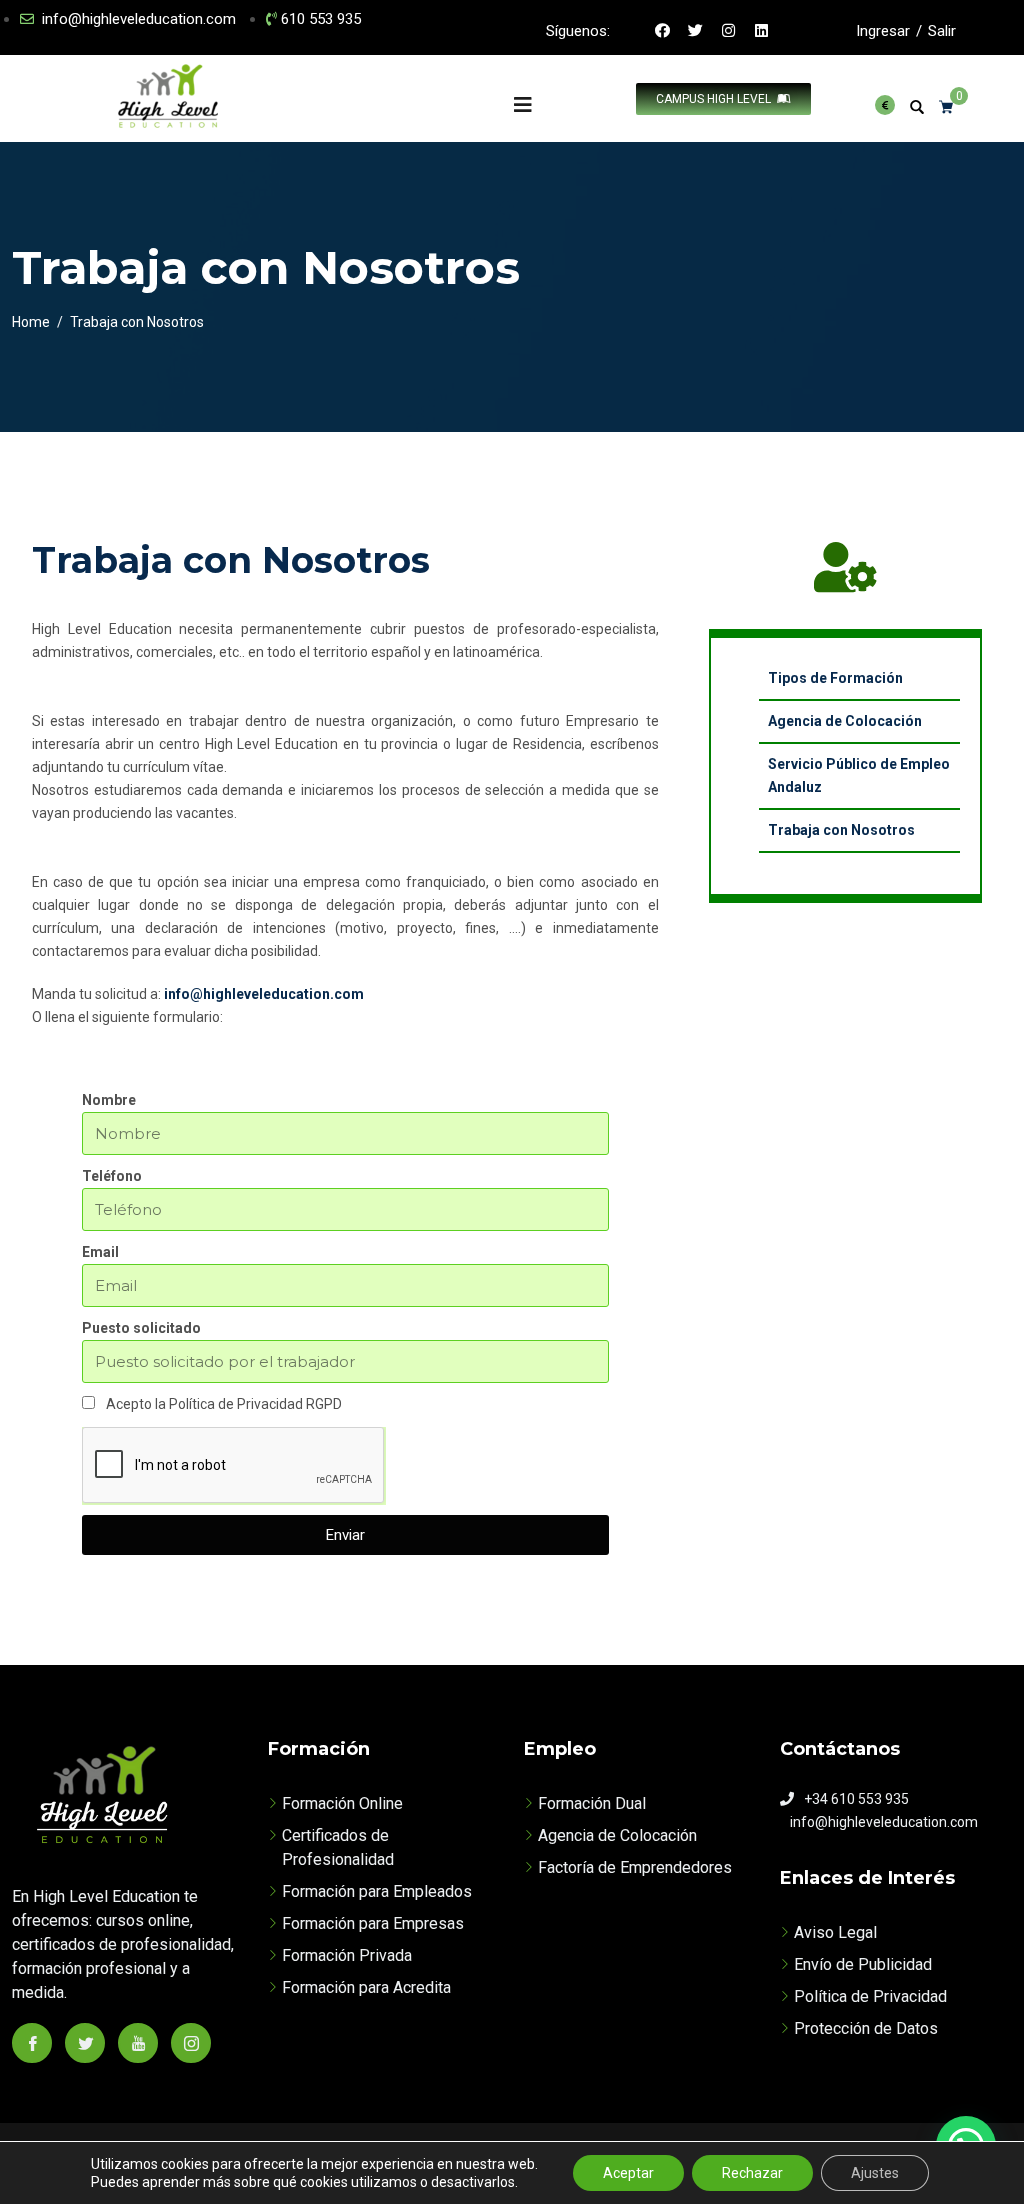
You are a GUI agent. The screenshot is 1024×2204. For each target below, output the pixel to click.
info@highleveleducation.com (264, 994)
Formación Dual (592, 1803)
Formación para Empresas (373, 1923)
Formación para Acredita (366, 1987)
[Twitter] (696, 30)
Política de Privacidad (870, 1996)
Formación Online (342, 1803)
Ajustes (875, 2173)
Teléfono (112, 1176)
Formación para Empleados (377, 1891)
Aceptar (628, 2173)
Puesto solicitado (141, 1328)
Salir (942, 31)
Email (100, 1252)
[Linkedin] (762, 30)
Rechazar (752, 2173)
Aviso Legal (835, 1932)
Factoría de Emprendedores (635, 1867)
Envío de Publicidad (863, 1964)
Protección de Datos (866, 2028)
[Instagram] (729, 30)
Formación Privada (347, 1955)
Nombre (109, 1100)
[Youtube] (138, 2043)
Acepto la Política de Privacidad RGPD (224, 1404)
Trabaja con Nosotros (841, 830)
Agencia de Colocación (845, 721)
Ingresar (883, 31)
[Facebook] (663, 30)
